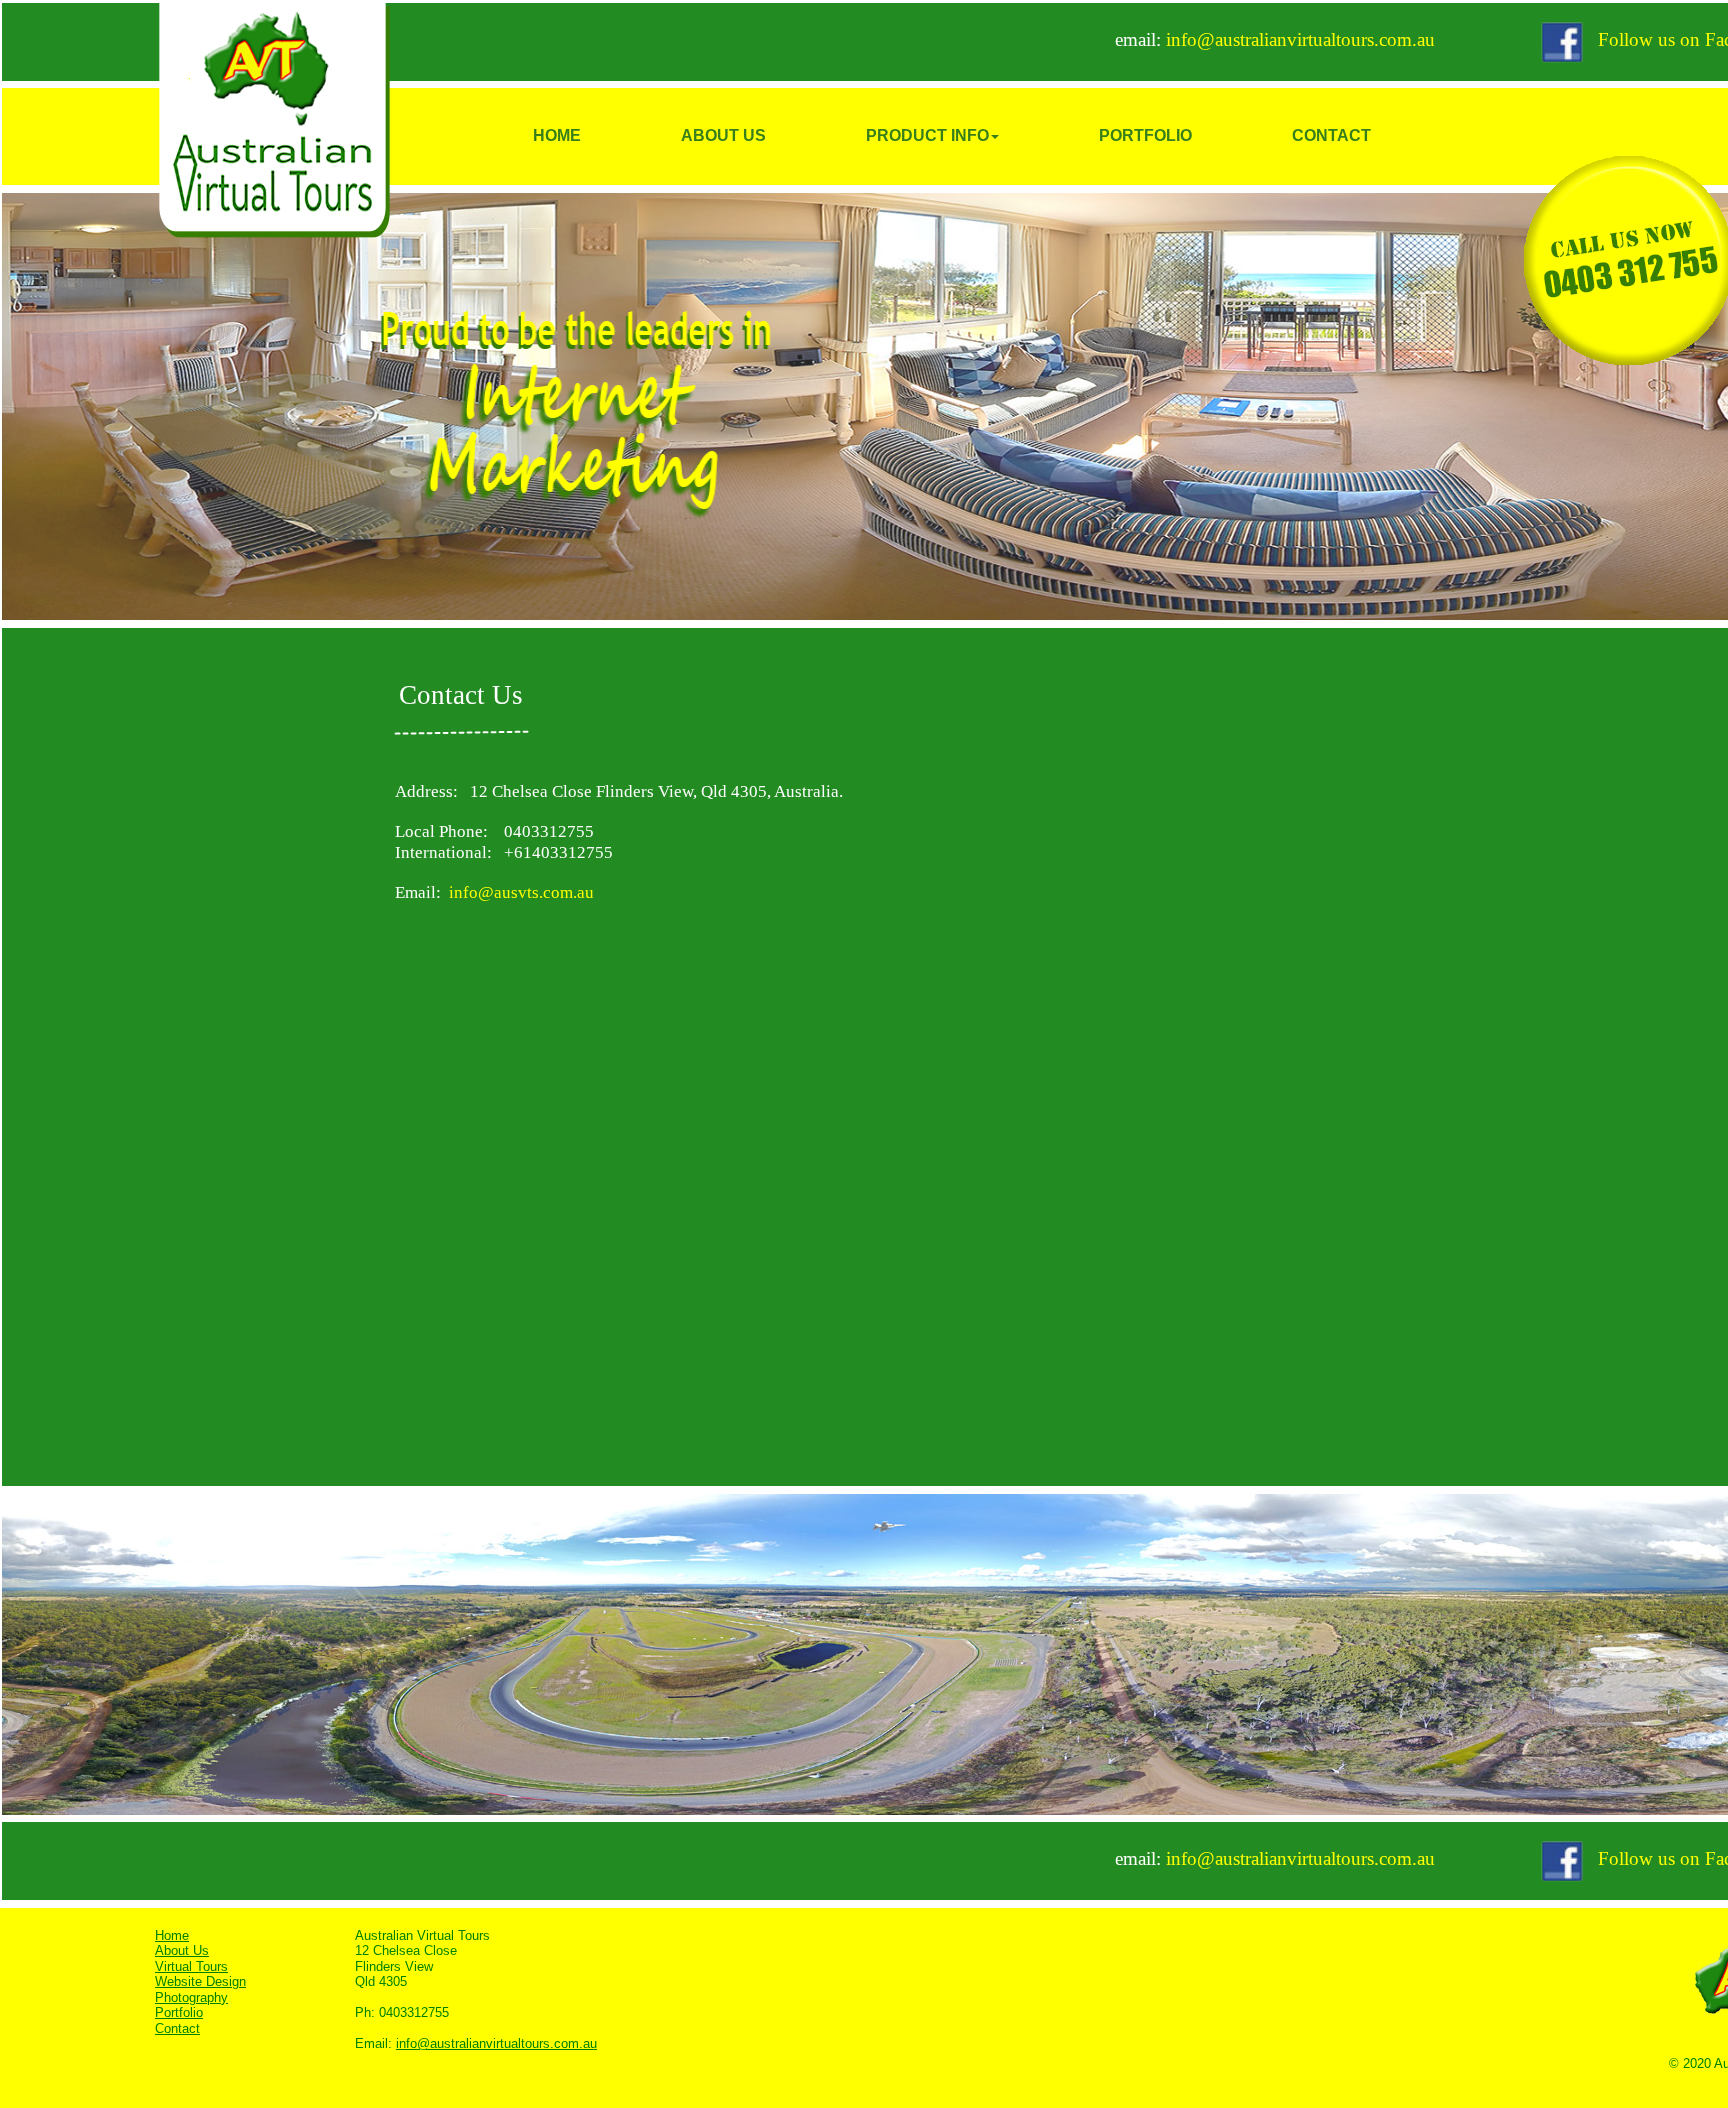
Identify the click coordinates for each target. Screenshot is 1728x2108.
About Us (182, 1950)
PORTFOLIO (1145, 135)
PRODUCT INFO (927, 135)
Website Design (200, 1981)
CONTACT (1331, 135)
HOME (557, 135)
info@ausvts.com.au (521, 892)
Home (172, 1935)
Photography (191, 1997)
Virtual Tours (191, 1966)
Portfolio (179, 2012)
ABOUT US (723, 135)
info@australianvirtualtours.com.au (1298, 39)
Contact (177, 2028)
